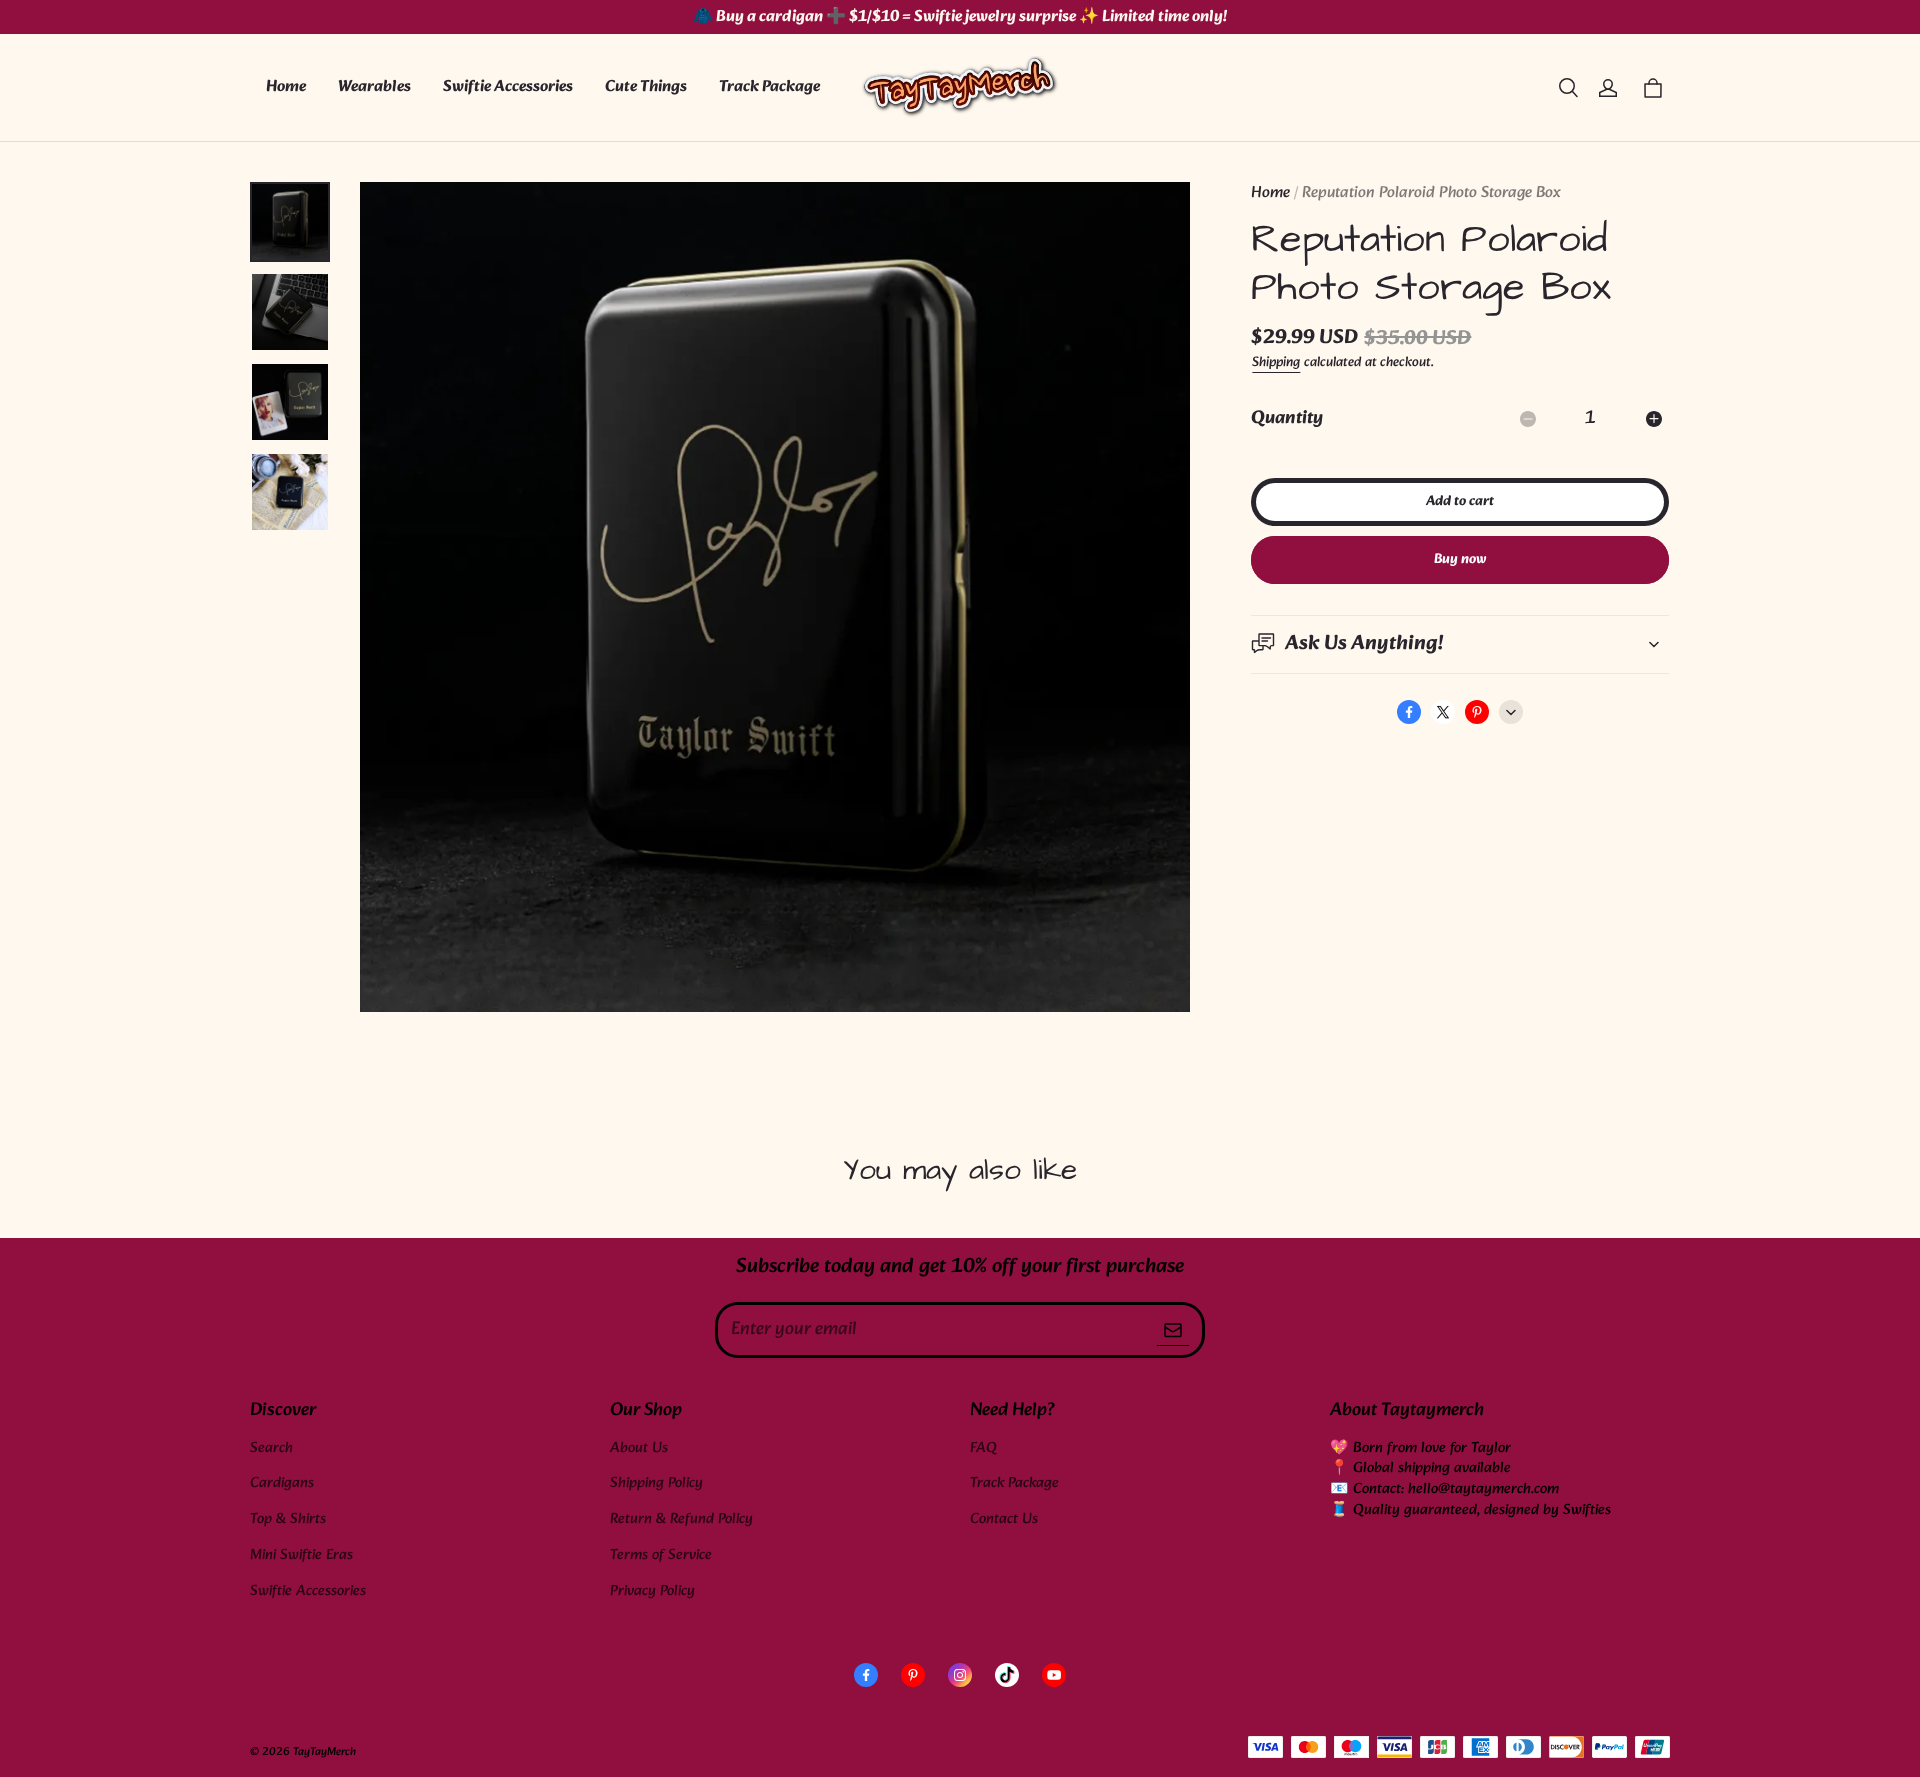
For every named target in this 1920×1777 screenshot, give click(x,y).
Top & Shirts (288, 1519)
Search (271, 1448)
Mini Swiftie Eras (301, 1555)
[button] (1568, 88)
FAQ (983, 1448)
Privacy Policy (652, 1591)
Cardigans (282, 1483)
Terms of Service (661, 1555)
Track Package (769, 86)
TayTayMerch (324, 1752)
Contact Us (1004, 1519)
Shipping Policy (656, 1483)
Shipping (1276, 362)
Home (286, 86)
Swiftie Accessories (508, 86)
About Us (639, 1448)
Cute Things (646, 86)
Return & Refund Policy (681, 1519)
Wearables (374, 86)
